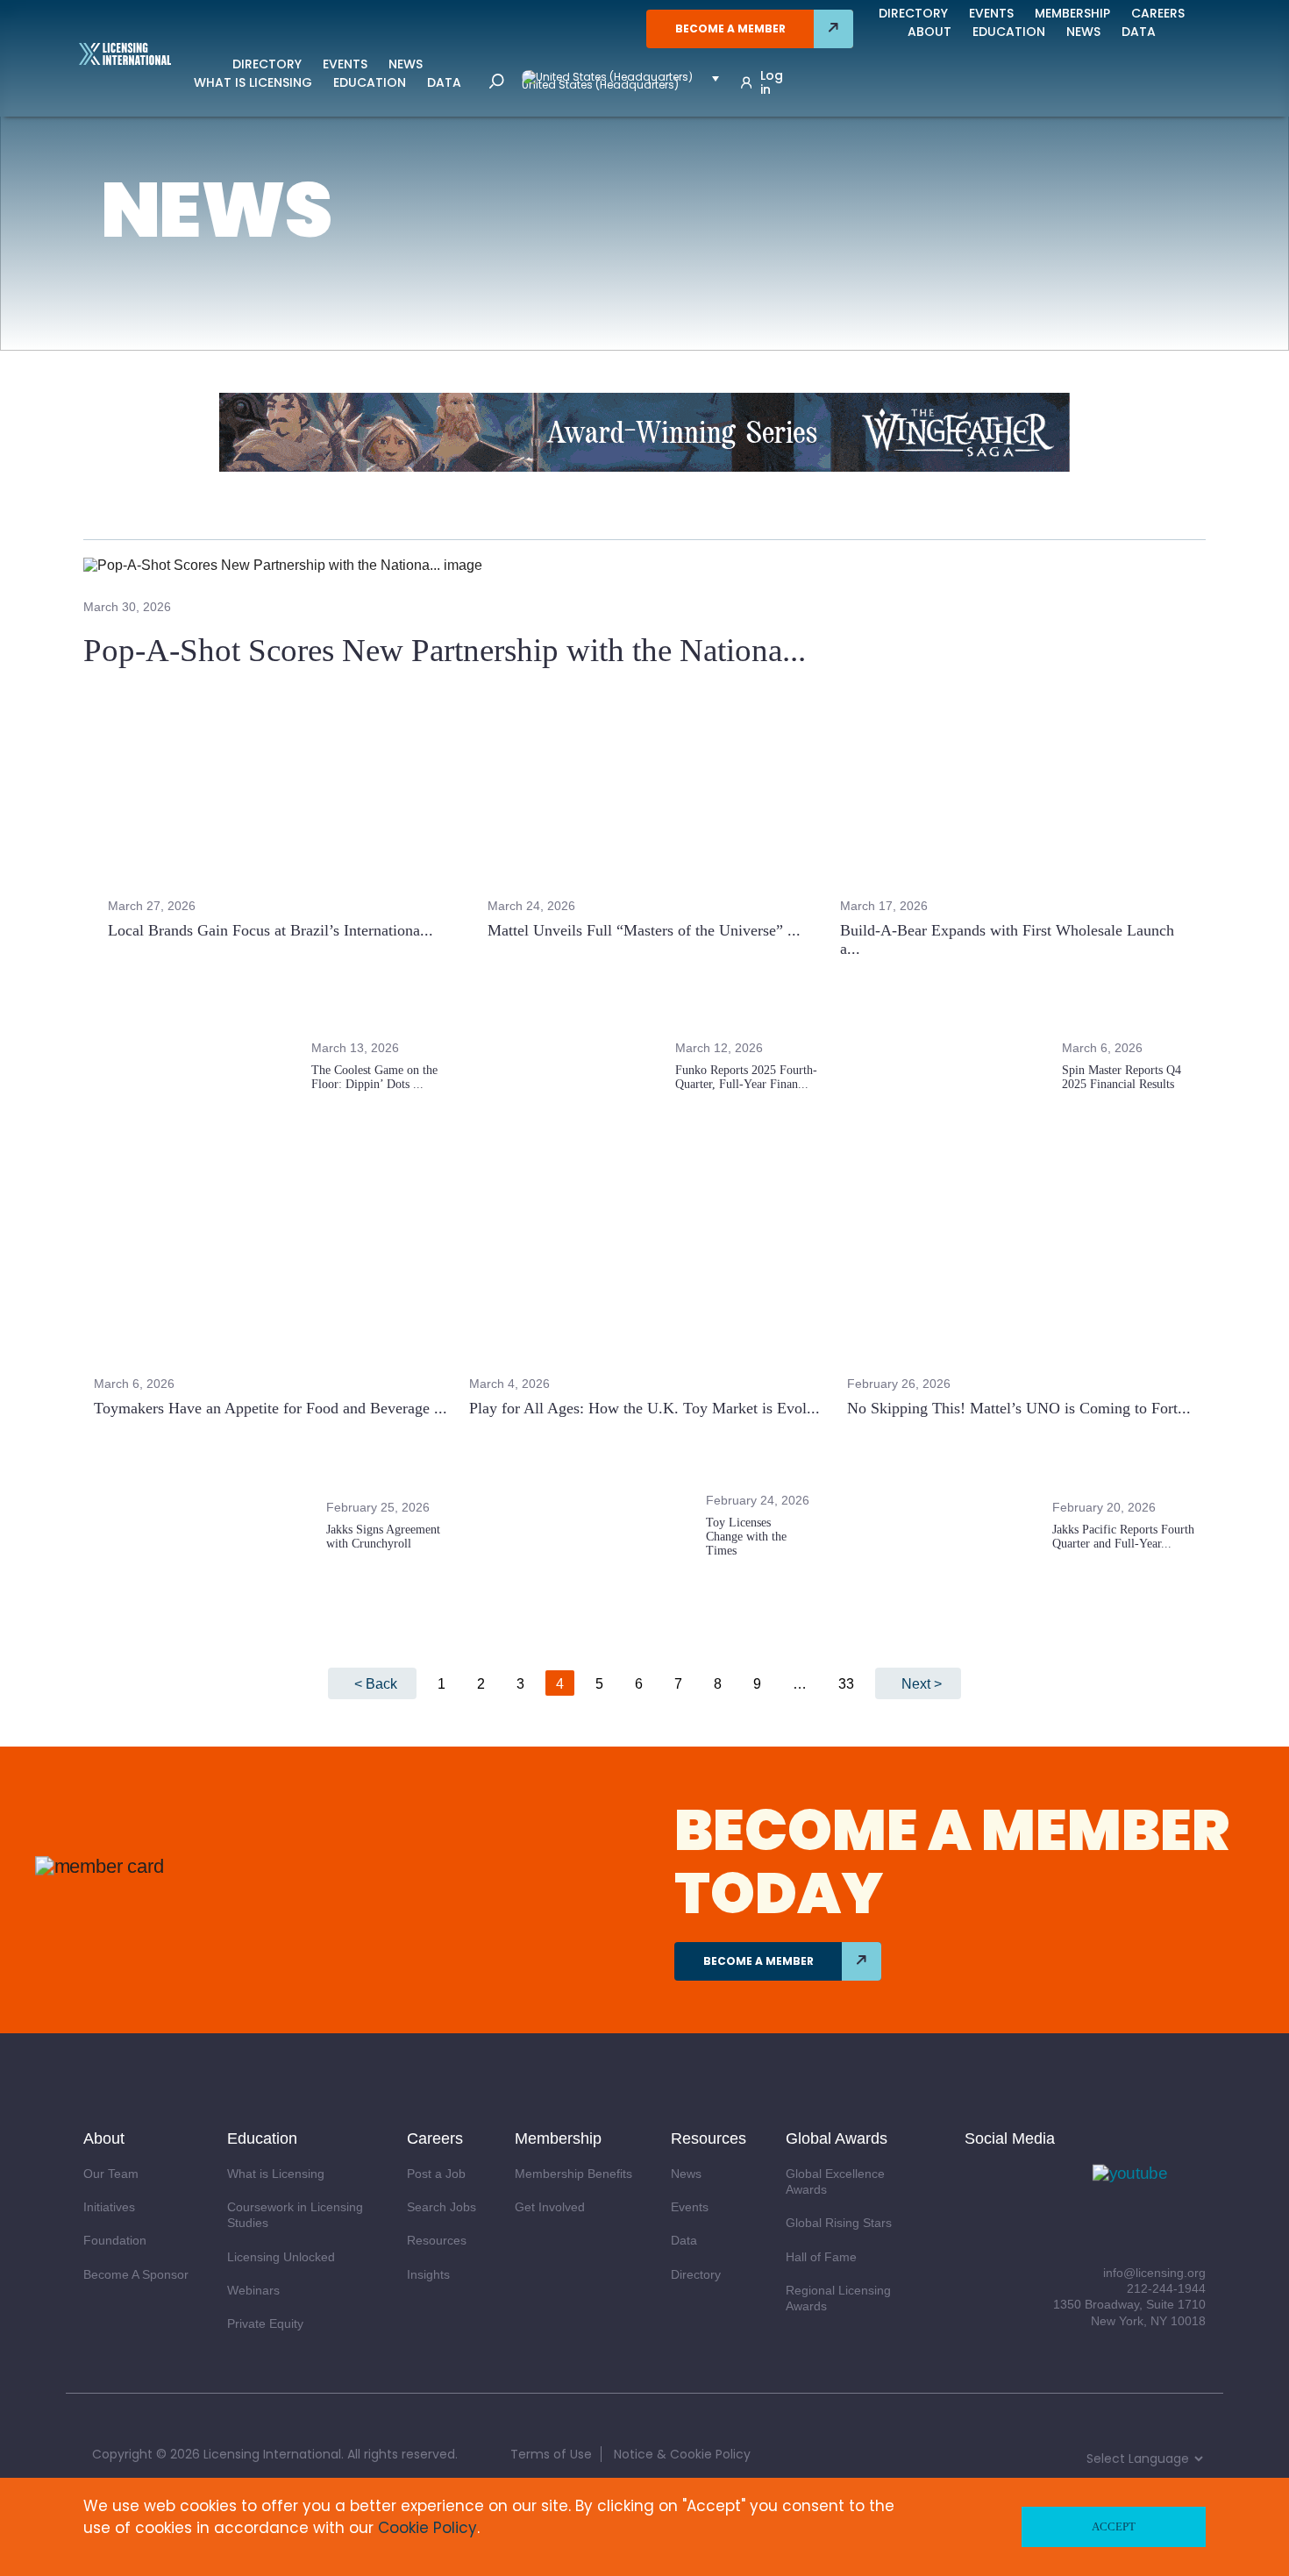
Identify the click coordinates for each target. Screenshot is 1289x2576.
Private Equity (265, 2323)
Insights (428, 2274)
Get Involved (550, 2207)
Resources (437, 2240)
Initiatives (109, 2207)
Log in (772, 82)
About (929, 32)
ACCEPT (1114, 2526)
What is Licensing (253, 82)
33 (846, 1684)
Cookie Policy (427, 2528)
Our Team (111, 2174)
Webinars (253, 2290)
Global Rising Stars (839, 2223)
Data (444, 82)
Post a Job (436, 2174)
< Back (376, 1684)
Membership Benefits (573, 2174)
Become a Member (730, 28)
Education (370, 82)
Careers (1158, 13)
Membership (1072, 13)
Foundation (115, 2240)
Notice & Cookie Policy (682, 2454)
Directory (267, 64)
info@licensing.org (1154, 2273)
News (406, 64)
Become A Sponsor (136, 2274)
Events (345, 64)
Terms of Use (551, 2454)
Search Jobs (442, 2207)
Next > (922, 1684)
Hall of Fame (821, 2257)
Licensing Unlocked (281, 2257)
